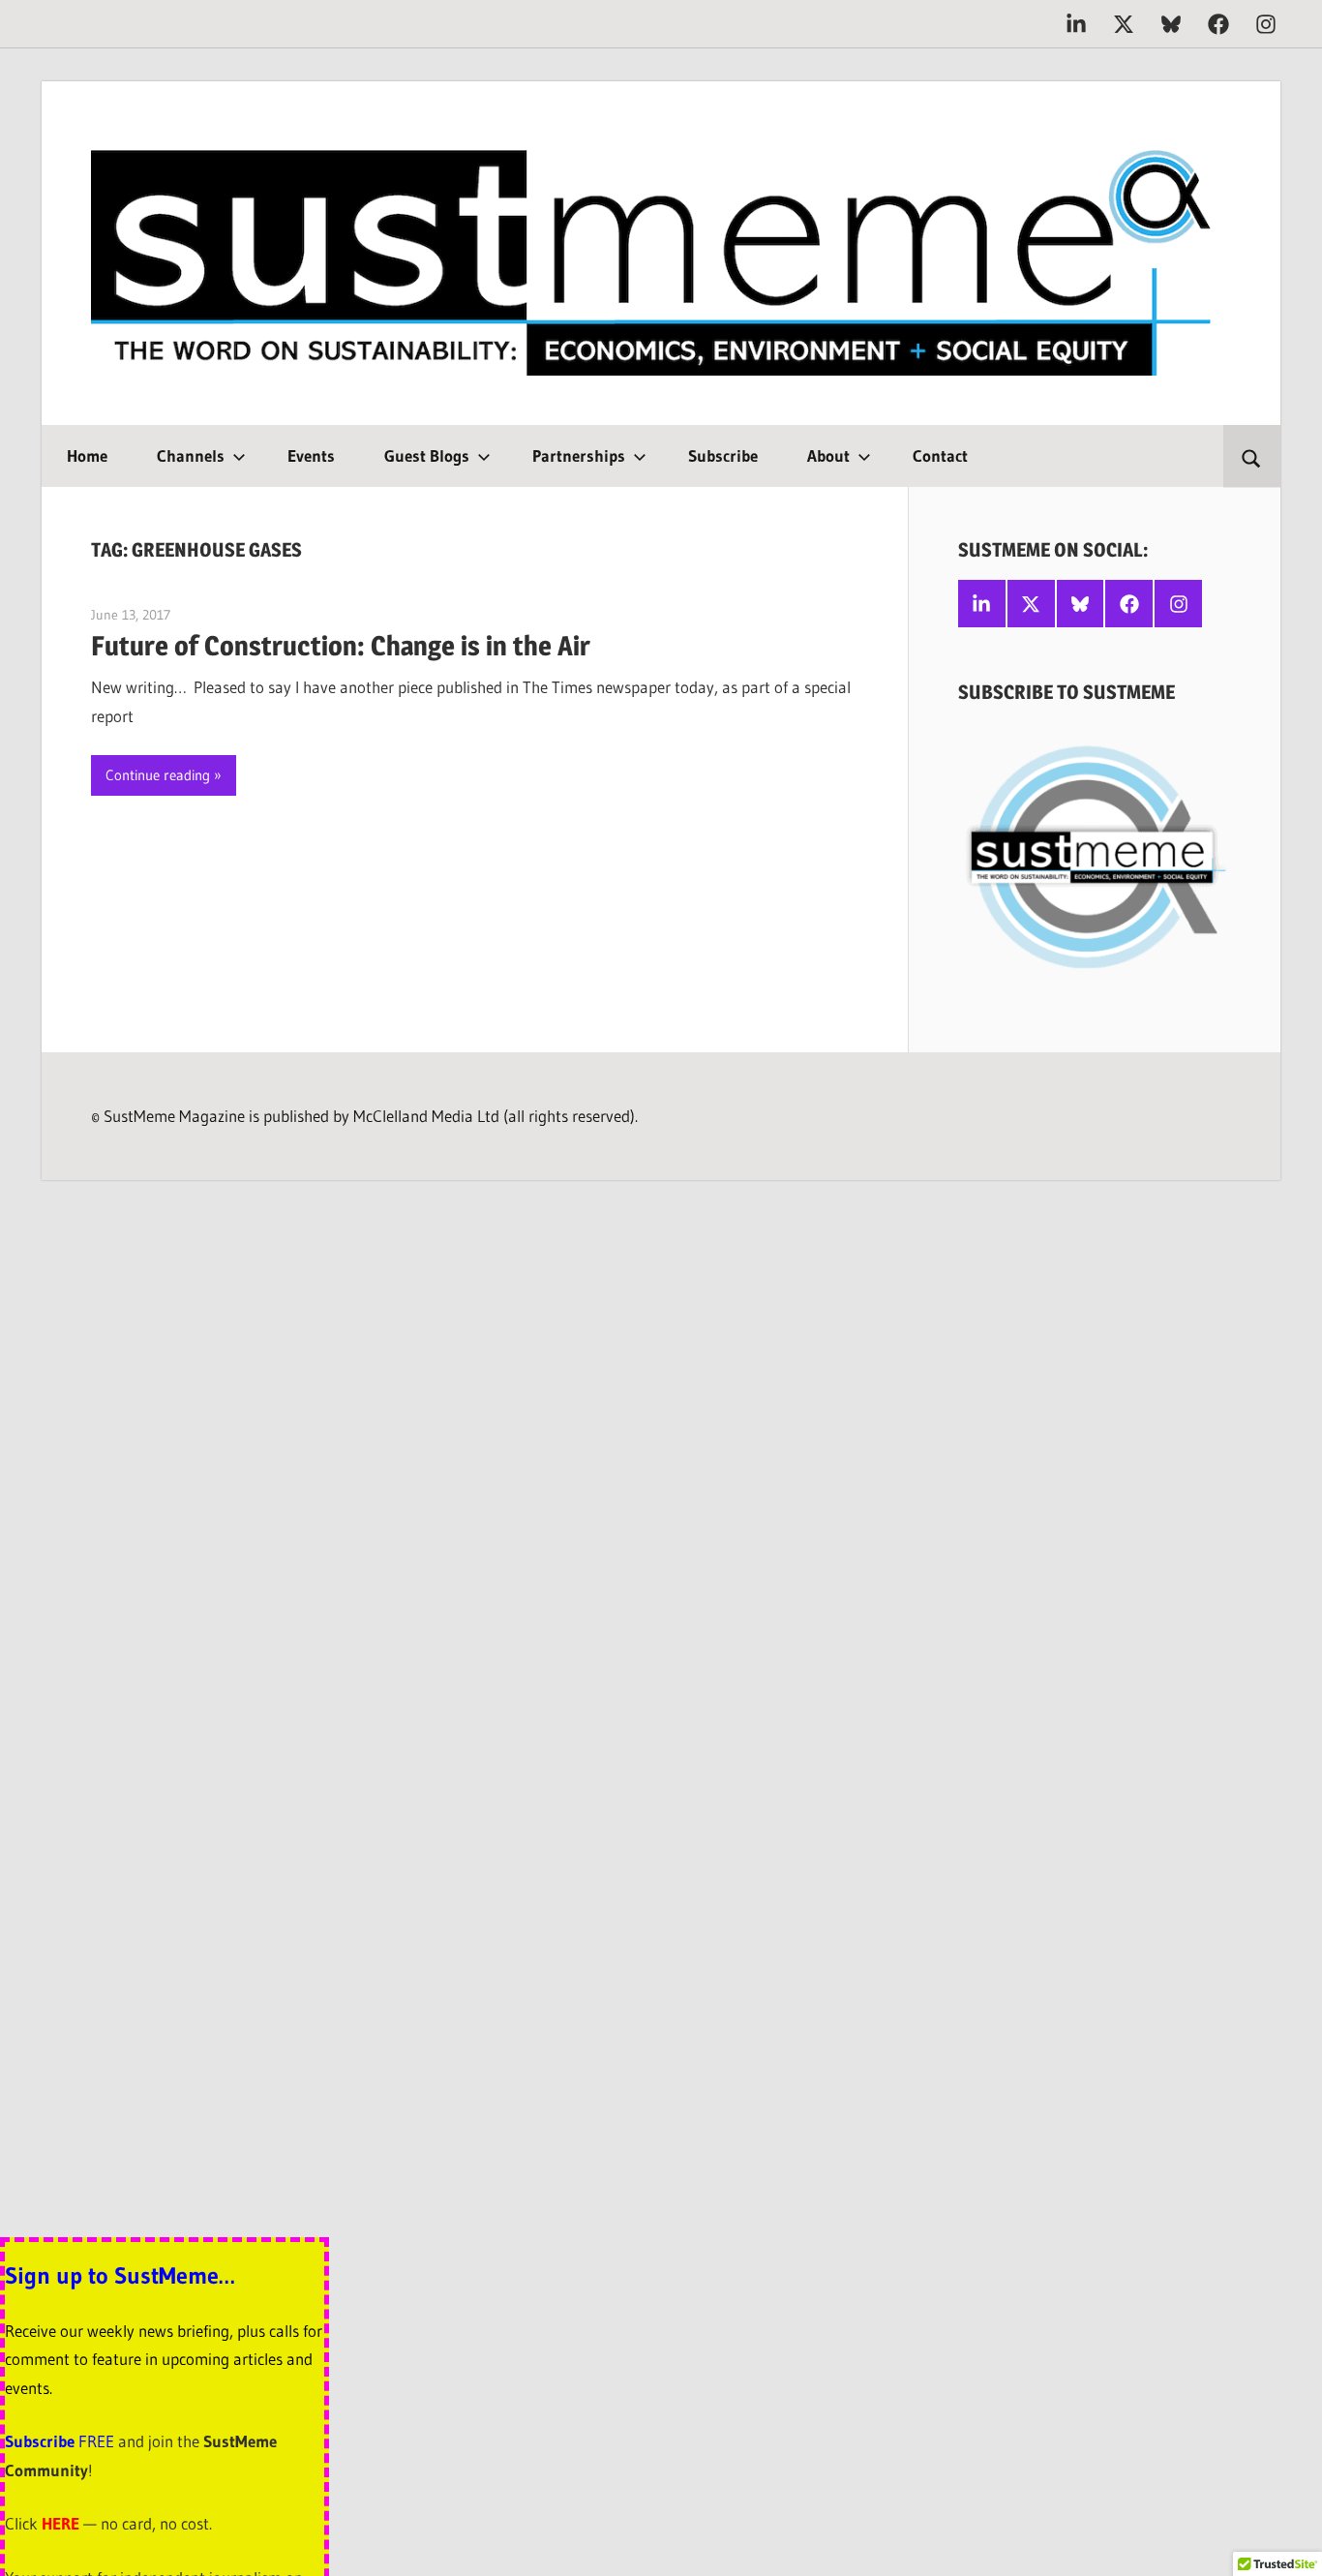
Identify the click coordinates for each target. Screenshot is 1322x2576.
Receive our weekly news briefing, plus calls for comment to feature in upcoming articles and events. (164, 2360)
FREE (96, 2441)
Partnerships (579, 455)
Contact (940, 455)
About (828, 455)
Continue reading (158, 775)
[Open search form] (1252, 456)
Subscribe (723, 455)
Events (311, 455)
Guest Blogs (427, 455)
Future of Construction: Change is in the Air (341, 646)
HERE (60, 2523)
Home (87, 455)
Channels (191, 455)
